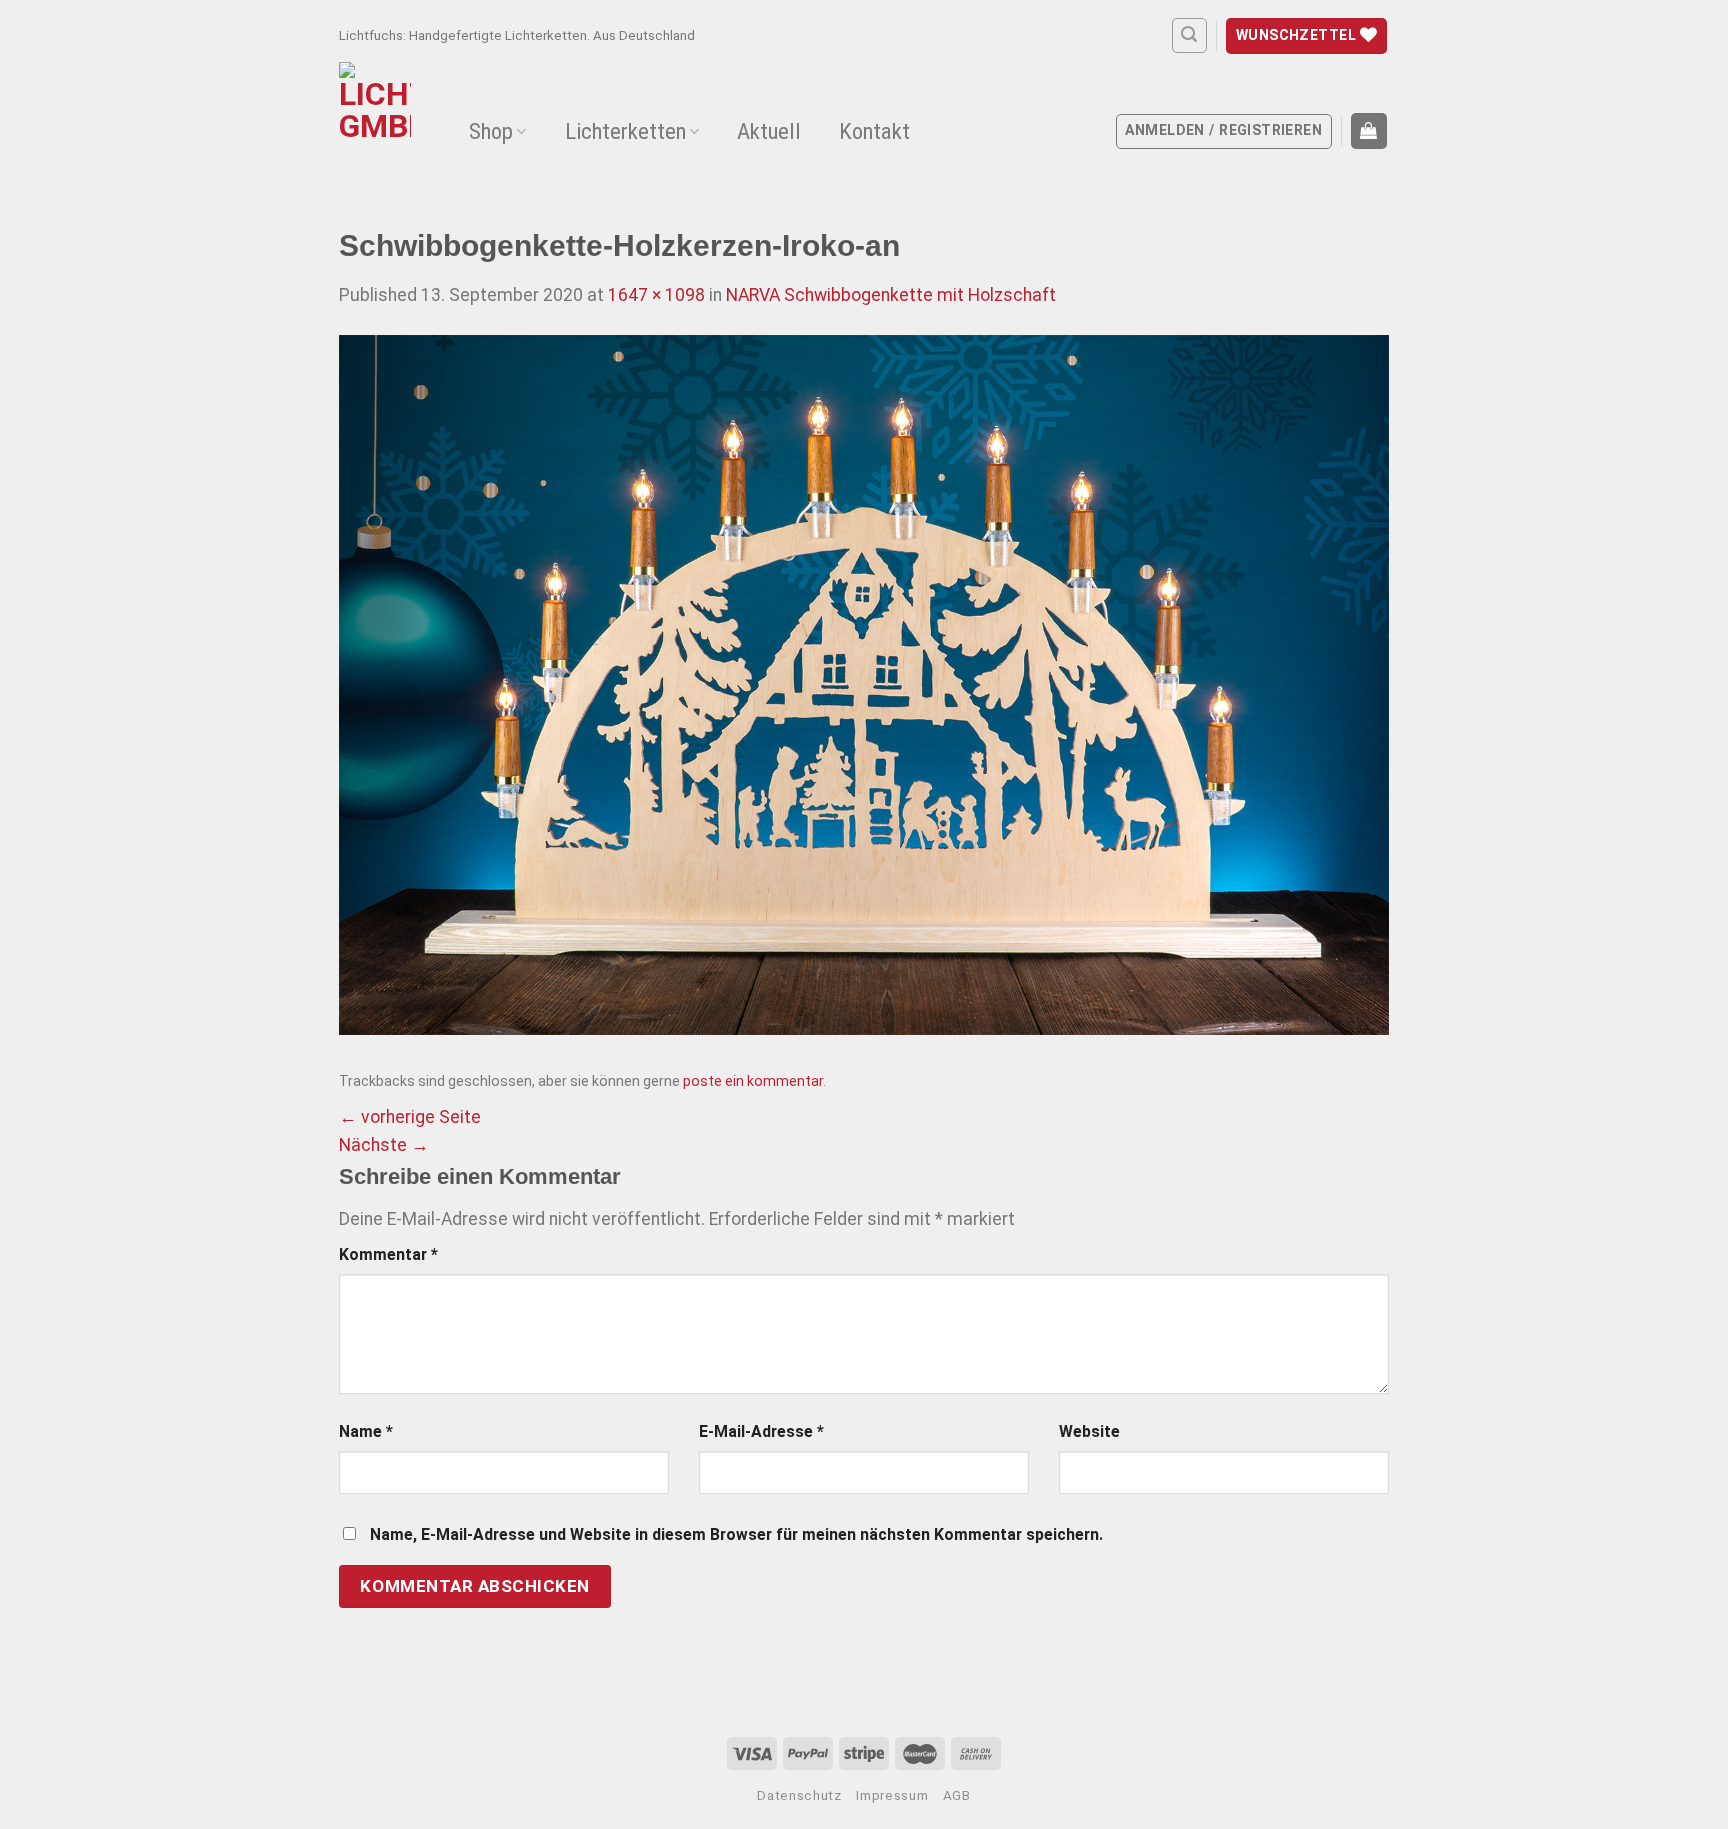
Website (1089, 1431)
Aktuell (769, 131)
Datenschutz (799, 1795)
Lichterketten (625, 131)
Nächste (384, 1145)
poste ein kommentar (753, 1081)
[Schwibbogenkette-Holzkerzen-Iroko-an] (864, 684)
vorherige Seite (410, 1117)
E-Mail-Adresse (761, 1431)
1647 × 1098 (656, 295)
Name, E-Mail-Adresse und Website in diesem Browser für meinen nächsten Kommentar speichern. (736, 1534)
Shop (491, 131)
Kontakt (874, 131)
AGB (957, 1795)
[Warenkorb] (1369, 131)
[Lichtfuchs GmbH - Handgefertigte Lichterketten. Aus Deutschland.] (379, 125)
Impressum (892, 1795)
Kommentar (388, 1254)
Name (366, 1431)
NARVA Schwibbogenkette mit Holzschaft (891, 295)
